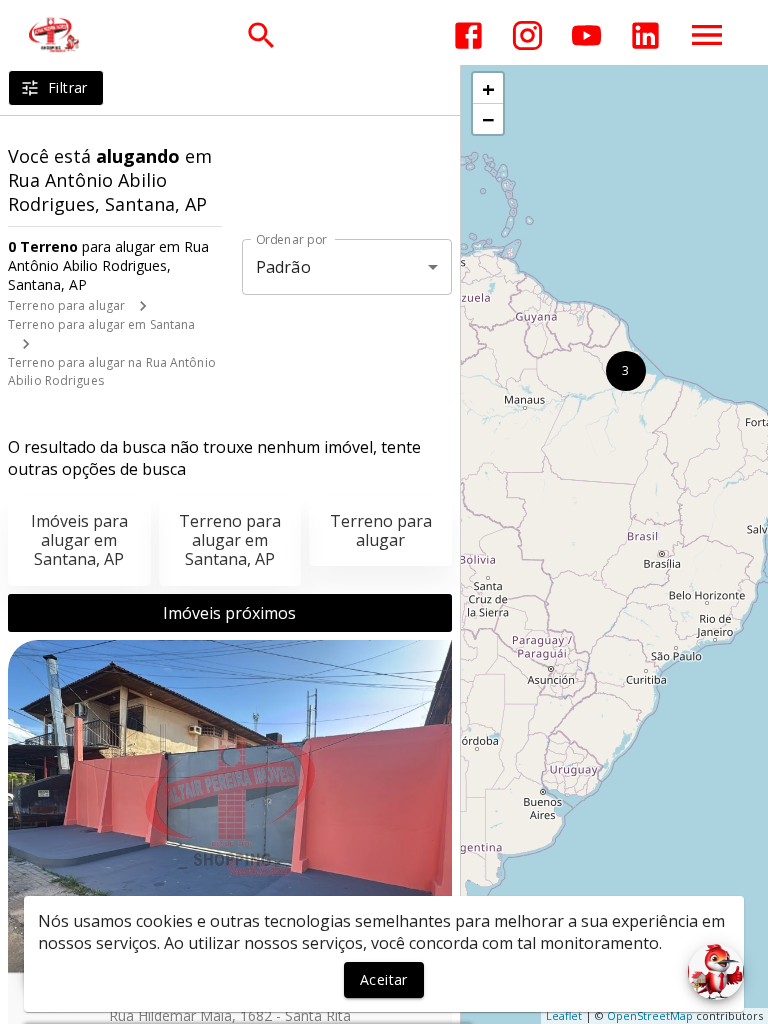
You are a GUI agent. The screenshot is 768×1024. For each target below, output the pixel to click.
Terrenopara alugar (381, 530)
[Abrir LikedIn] (645, 35)
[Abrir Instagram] (527, 35)
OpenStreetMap (650, 1015)
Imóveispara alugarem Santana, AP (79, 540)
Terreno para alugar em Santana (101, 324)
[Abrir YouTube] (586, 35)
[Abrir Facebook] (468, 35)
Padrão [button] (283, 267)
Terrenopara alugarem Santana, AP (230, 540)
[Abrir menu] (707, 35)
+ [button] (488, 88)
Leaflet (564, 1015)
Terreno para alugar (66, 305)
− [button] (488, 119)
